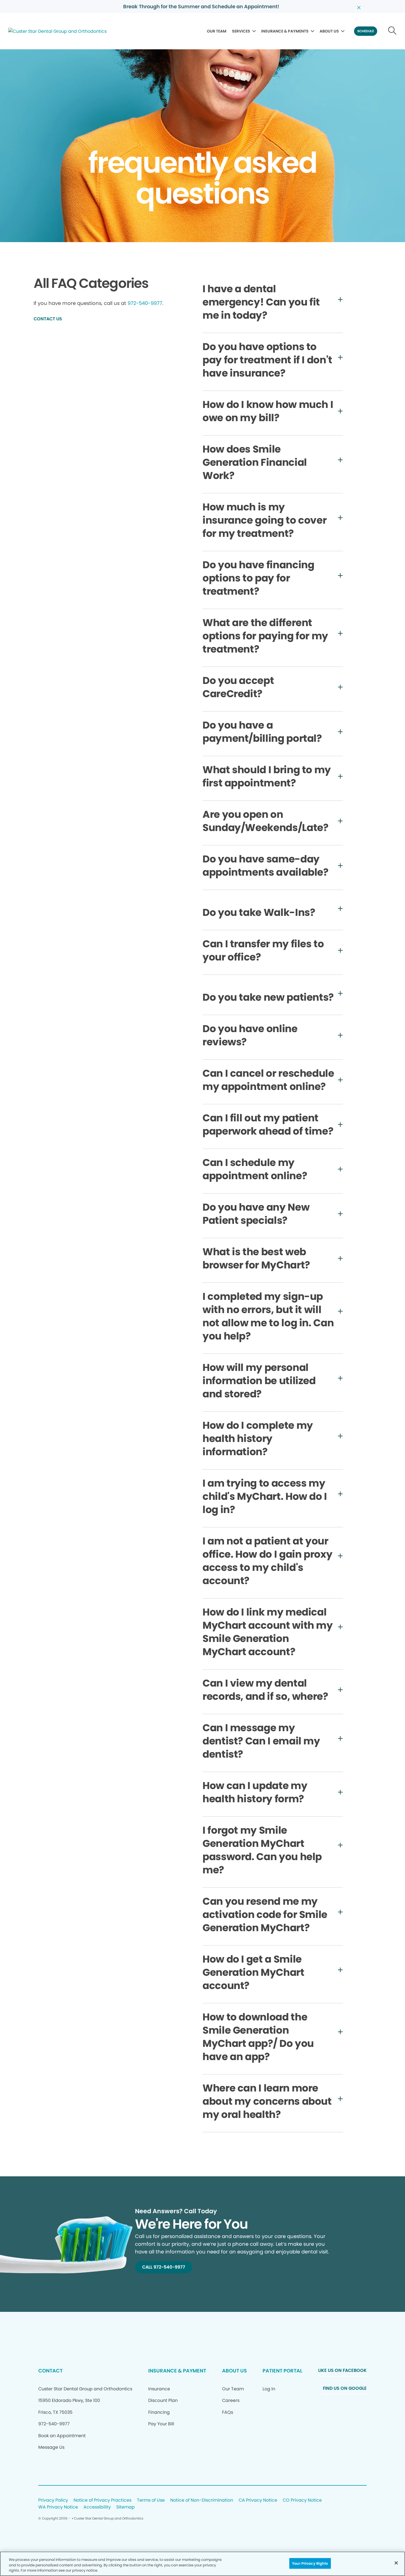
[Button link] (392, 31)
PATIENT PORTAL (282, 2371)
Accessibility (97, 2507)
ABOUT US (329, 31)
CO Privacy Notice (302, 2500)
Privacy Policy (53, 2500)
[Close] (396, 2563)
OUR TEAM (217, 31)
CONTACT (50, 2371)
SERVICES (241, 31)
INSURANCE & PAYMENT (177, 2371)
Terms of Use (151, 2500)
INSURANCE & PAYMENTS (285, 31)
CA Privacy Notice (258, 2500)
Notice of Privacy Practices (102, 2500)
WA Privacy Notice (58, 2507)
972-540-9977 (145, 303)
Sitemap (125, 2507)
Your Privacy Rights (310, 2563)
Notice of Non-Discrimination (202, 2500)
